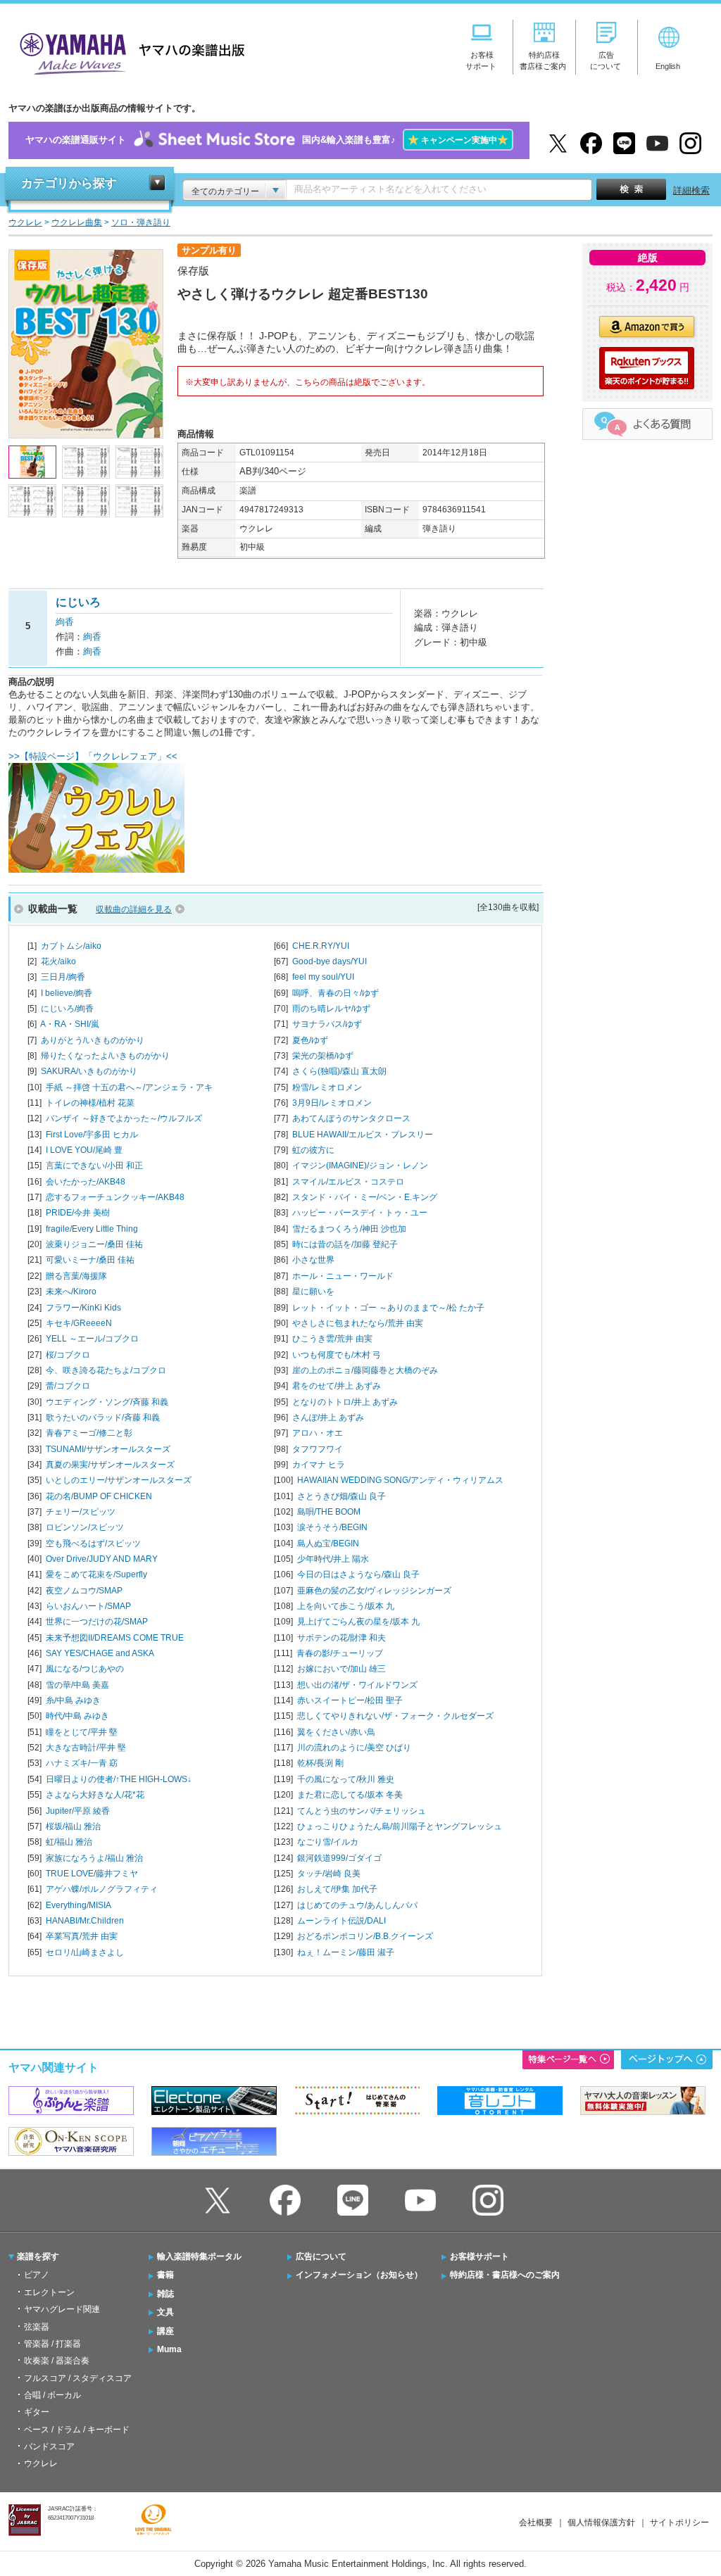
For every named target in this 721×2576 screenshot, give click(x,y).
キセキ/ (79, 1323)
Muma (169, 2349)
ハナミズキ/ (82, 1763)
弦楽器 (37, 2327)
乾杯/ (320, 1763)
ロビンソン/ (85, 1527)
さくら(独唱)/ (339, 1071)
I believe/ (67, 993)
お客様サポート (479, 2256)
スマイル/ (348, 1182)
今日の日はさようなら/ (358, 1574)
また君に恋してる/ (350, 1795)
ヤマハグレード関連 (62, 2309)
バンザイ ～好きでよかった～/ (124, 1118)
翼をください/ (336, 1732)
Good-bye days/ (330, 961)
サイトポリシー (679, 2523)
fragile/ (92, 1229)
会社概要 (536, 2523)
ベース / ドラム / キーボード (77, 2430)
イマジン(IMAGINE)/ (360, 1166)
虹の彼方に (313, 1150)
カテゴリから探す (69, 183)
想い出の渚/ (357, 1685)
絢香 (65, 622)
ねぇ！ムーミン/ (346, 1952)
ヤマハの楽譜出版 (128, 52)
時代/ (77, 1716)
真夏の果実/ (110, 1465)
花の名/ (99, 1496)
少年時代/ (333, 1559)
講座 (165, 2331)
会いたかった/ (86, 1182)
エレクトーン (49, 2292)
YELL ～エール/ (92, 1339)
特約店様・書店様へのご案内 (505, 2275)
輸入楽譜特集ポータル (199, 2256)
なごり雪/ (328, 1842)
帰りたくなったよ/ (105, 1056)
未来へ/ (71, 1292)
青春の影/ (340, 1653)
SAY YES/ (100, 1653)
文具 (165, 2312)
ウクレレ (41, 2463)
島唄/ (329, 1512)
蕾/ (68, 1386)
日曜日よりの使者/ (119, 1779)
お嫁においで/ (341, 1669)
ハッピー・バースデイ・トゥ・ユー (360, 1213)
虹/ (69, 1842)
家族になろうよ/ (94, 1858)
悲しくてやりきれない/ (395, 1716)
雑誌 (165, 2294)
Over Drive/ (102, 1559)
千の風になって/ (346, 1779)
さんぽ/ (328, 1418)
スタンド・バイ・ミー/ (365, 1197)
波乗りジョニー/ (94, 1244)
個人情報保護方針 (601, 2523)
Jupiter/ (78, 1811)
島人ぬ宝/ (328, 1543)
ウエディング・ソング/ (107, 1402)
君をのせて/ (337, 1386)
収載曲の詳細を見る (134, 909)
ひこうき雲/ (332, 1339)
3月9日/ (332, 1103)
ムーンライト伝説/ (341, 1921)
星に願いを (313, 1292)
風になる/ (85, 1669)
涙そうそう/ (332, 1527)
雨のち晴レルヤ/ (331, 1009)
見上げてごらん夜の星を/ (358, 1622)
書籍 (165, 2275)
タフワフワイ (318, 1449)
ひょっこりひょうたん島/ (400, 1826)
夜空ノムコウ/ (84, 1591)
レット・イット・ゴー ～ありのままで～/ (388, 1308)
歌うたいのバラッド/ (103, 1418)
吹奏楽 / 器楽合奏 (57, 2361)
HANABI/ (85, 1921)
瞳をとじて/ (82, 1732)
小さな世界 (313, 1260)
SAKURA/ (89, 1071)
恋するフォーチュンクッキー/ (115, 1197)
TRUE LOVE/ (92, 1874)
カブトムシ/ (71, 946)
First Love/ (92, 1135)
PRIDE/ (78, 1213)
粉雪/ (327, 1087)
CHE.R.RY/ (321, 946)
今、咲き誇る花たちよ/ (106, 1370)
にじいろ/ (67, 1009)
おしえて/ (337, 1889)
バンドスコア (49, 2446)
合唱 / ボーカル (52, 2395)
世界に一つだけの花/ (97, 1622)
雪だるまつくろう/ (349, 1229)
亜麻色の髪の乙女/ (374, 1591)
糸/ (73, 1700)
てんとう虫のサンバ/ (362, 1811)
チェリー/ (81, 1512)
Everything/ (79, 1905)
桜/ (68, 1355)
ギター (37, 2412)
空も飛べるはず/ (93, 1543)
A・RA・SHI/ (70, 1024)
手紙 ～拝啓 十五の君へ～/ (129, 1087)
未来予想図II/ (115, 1638)
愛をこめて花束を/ (96, 1574)
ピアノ (37, 2275)
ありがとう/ (93, 1040)
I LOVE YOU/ (84, 1150)
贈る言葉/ (76, 1276)
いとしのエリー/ (119, 1480)
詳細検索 (691, 190)
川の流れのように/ (354, 1748)
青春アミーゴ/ (89, 1433)
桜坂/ (73, 1826)
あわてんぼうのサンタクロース (351, 1118)
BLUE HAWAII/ (363, 1135)
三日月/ (63, 977)
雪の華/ (77, 1685)
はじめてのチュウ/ (357, 1905)
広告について (321, 2256)
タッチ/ (329, 1874)
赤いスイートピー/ (350, 1700)
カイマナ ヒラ (319, 1465)
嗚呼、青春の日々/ (336, 993)
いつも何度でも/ (337, 1355)
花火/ (58, 961)
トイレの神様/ (90, 1103)
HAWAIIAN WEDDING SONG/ (400, 1480)
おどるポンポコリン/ (365, 1936)
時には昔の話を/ (345, 1244)
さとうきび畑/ (341, 1496)
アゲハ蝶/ (102, 1889)
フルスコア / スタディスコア (78, 2378)
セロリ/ (85, 1952)
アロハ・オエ (318, 1433)
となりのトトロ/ (345, 1402)
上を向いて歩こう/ (346, 1606)
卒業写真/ (82, 1936)
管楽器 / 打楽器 (52, 2344)
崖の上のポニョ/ (365, 1370)
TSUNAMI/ (108, 1449)
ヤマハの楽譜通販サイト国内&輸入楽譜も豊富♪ (267, 140)
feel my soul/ (323, 977)
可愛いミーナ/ (90, 1260)
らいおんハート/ (88, 1606)
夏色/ (310, 1040)
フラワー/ (83, 1308)
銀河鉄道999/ (339, 1858)
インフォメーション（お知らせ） (359, 2275)
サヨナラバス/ (327, 1024)
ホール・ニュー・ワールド (343, 1276)
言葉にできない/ (94, 1166)
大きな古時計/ (86, 1748)
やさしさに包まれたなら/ (358, 1323)
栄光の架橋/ (323, 1056)
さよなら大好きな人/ (95, 1795)
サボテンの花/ (341, 1638)
